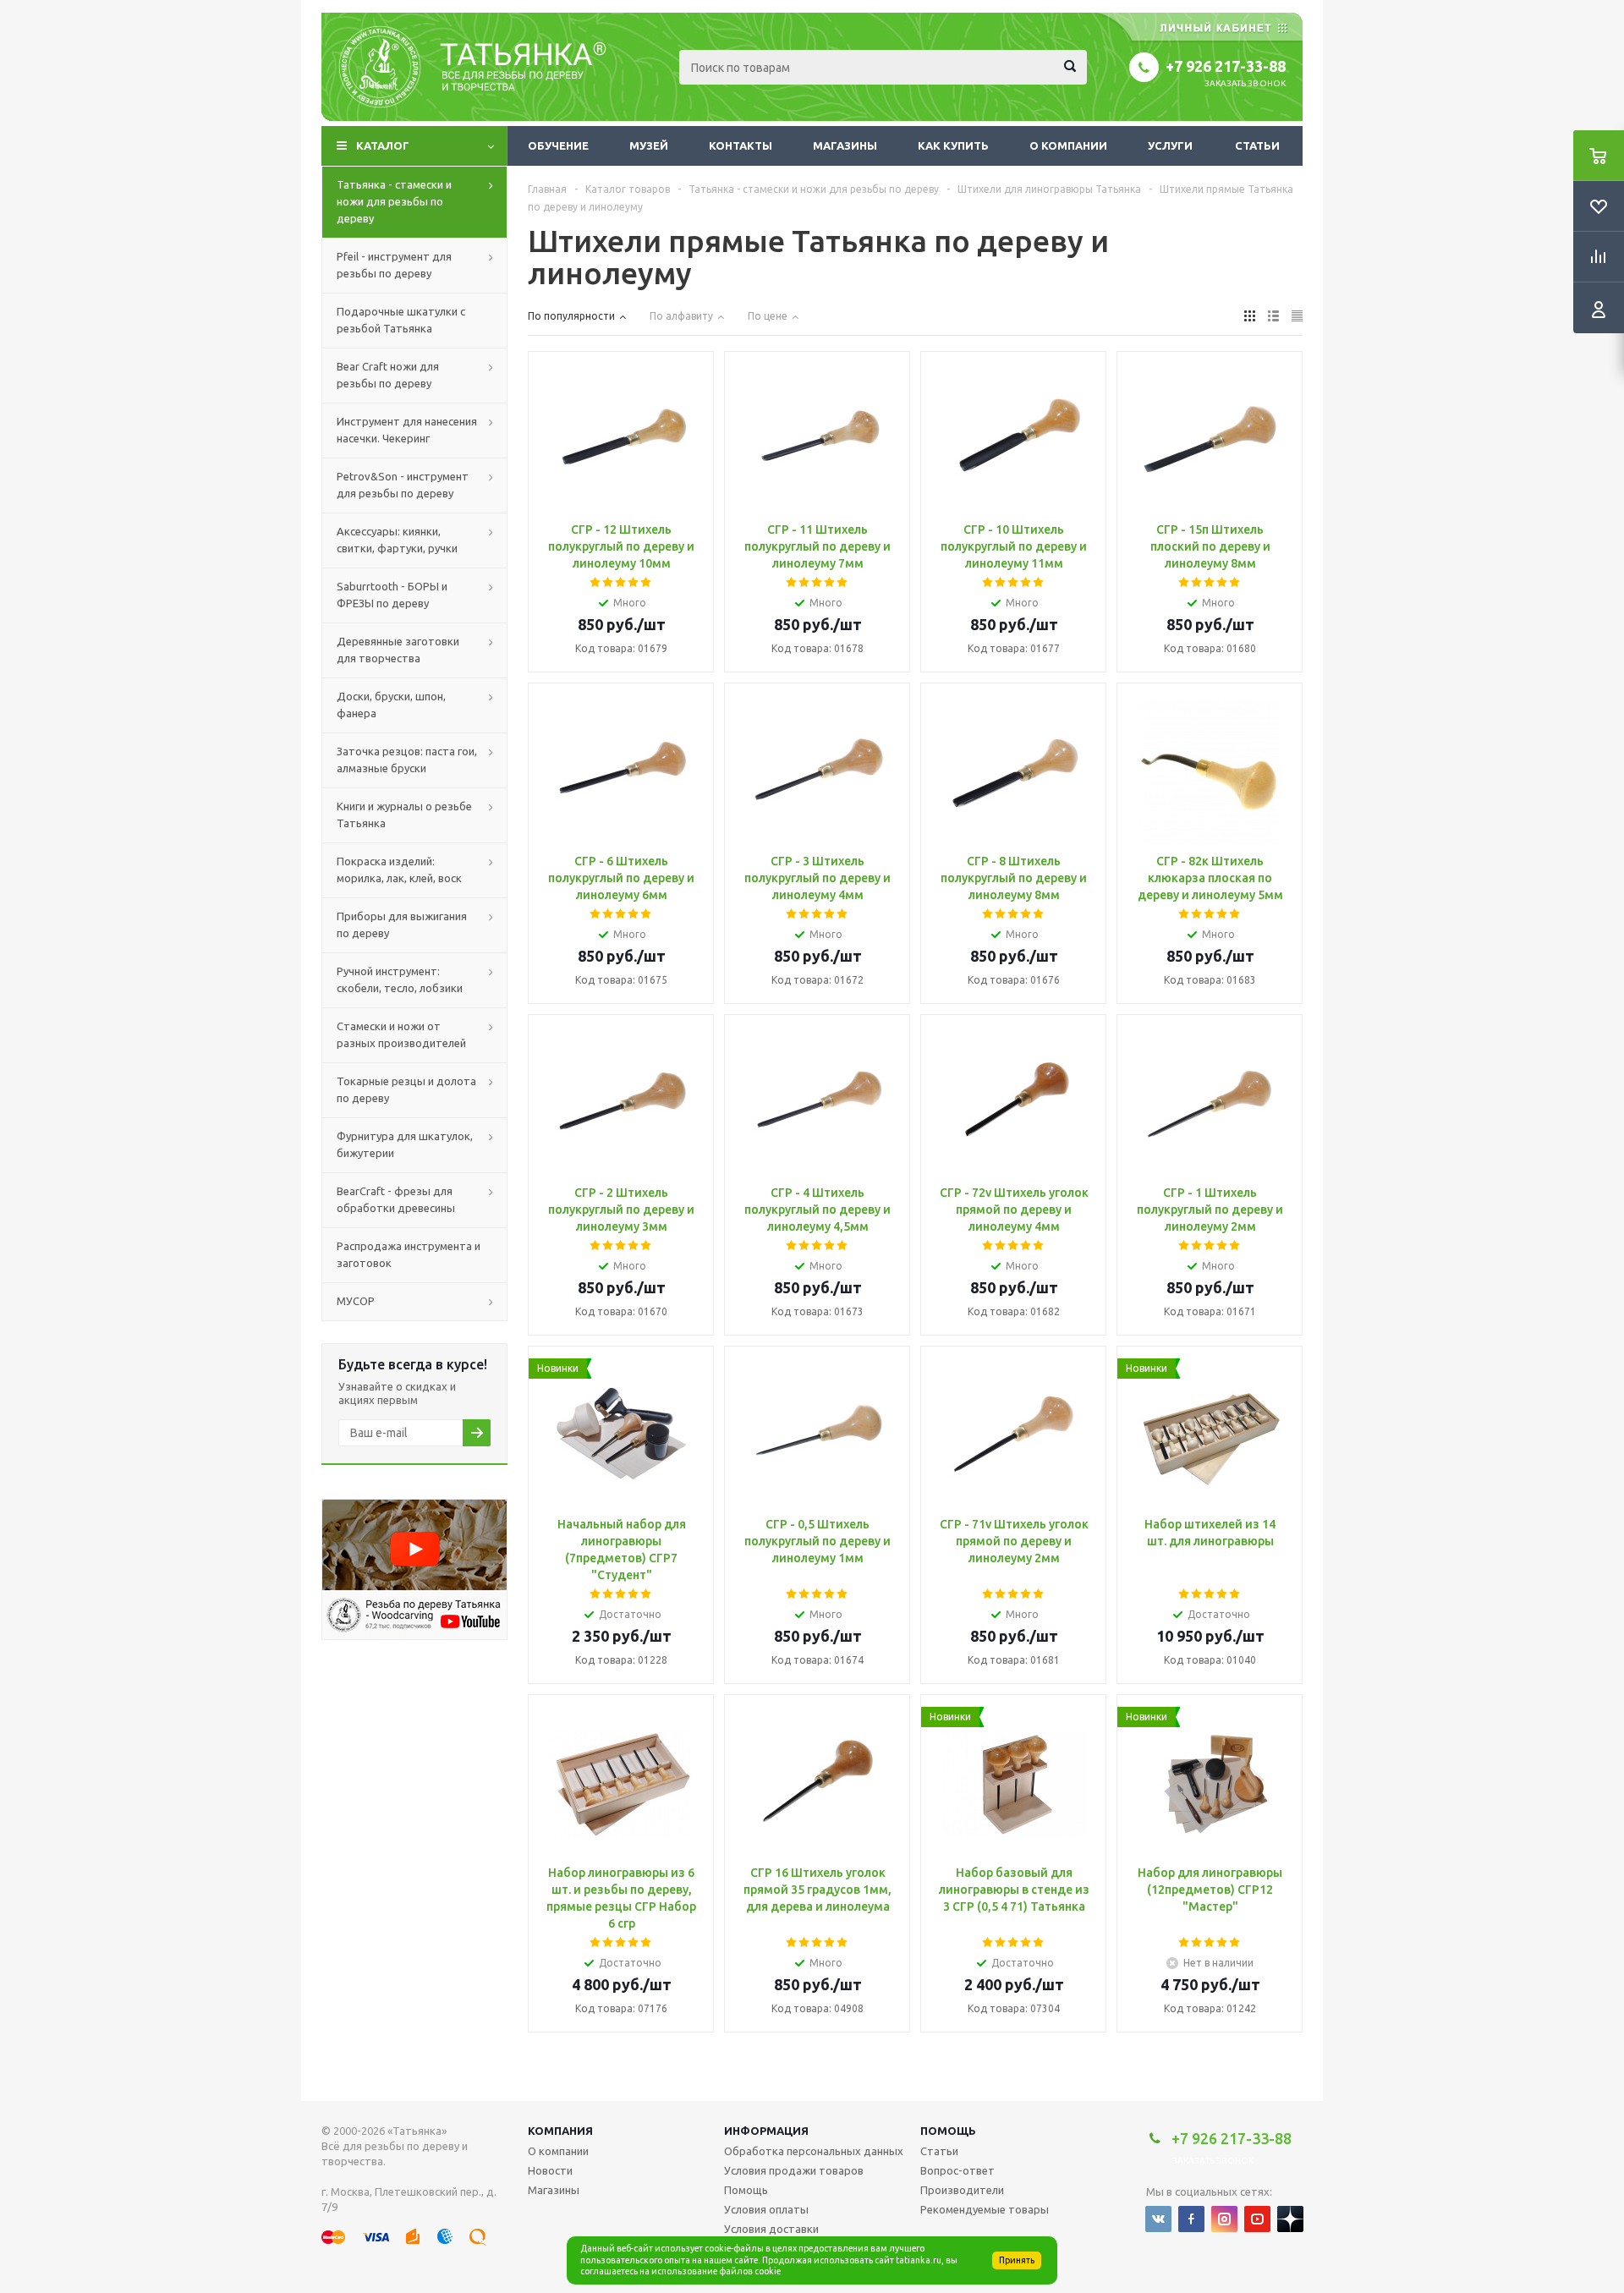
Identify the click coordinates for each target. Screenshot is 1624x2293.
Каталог (383, 145)
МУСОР (356, 1301)
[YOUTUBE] (1257, 2219)
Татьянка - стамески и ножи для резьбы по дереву (394, 201)
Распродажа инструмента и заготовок (409, 1254)
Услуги (1170, 145)
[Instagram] (1224, 2219)
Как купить (953, 145)
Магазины (845, 145)
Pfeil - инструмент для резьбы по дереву (394, 265)
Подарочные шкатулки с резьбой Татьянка (401, 320)
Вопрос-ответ (957, 2170)
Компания (560, 2131)
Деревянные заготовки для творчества (398, 650)
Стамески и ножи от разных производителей (401, 1034)
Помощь (948, 2131)
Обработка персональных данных (814, 2151)
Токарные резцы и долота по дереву (406, 1089)
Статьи (1257, 145)
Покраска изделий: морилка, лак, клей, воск (399, 869)
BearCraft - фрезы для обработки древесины (396, 1199)
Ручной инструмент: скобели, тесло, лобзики (400, 979)
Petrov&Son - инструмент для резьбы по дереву (403, 485)
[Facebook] (1191, 2219)
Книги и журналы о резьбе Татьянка (404, 815)
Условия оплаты (766, 2209)
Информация (766, 2131)
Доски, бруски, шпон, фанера (391, 705)
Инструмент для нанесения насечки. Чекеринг (407, 430)
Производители (962, 2190)
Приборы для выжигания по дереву (402, 924)
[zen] (1290, 2219)
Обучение (558, 145)
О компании (1068, 145)
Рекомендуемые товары (985, 2209)
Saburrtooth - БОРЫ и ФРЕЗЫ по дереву (392, 595)
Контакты (741, 145)
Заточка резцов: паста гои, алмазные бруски (407, 760)
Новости (550, 2170)
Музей (649, 145)
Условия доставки (771, 2229)
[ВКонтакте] (1158, 2219)
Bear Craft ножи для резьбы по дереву (388, 375)
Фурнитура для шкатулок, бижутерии (405, 1144)
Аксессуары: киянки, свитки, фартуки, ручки (397, 540)
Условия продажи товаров (794, 2170)
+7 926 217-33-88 (1226, 66)
